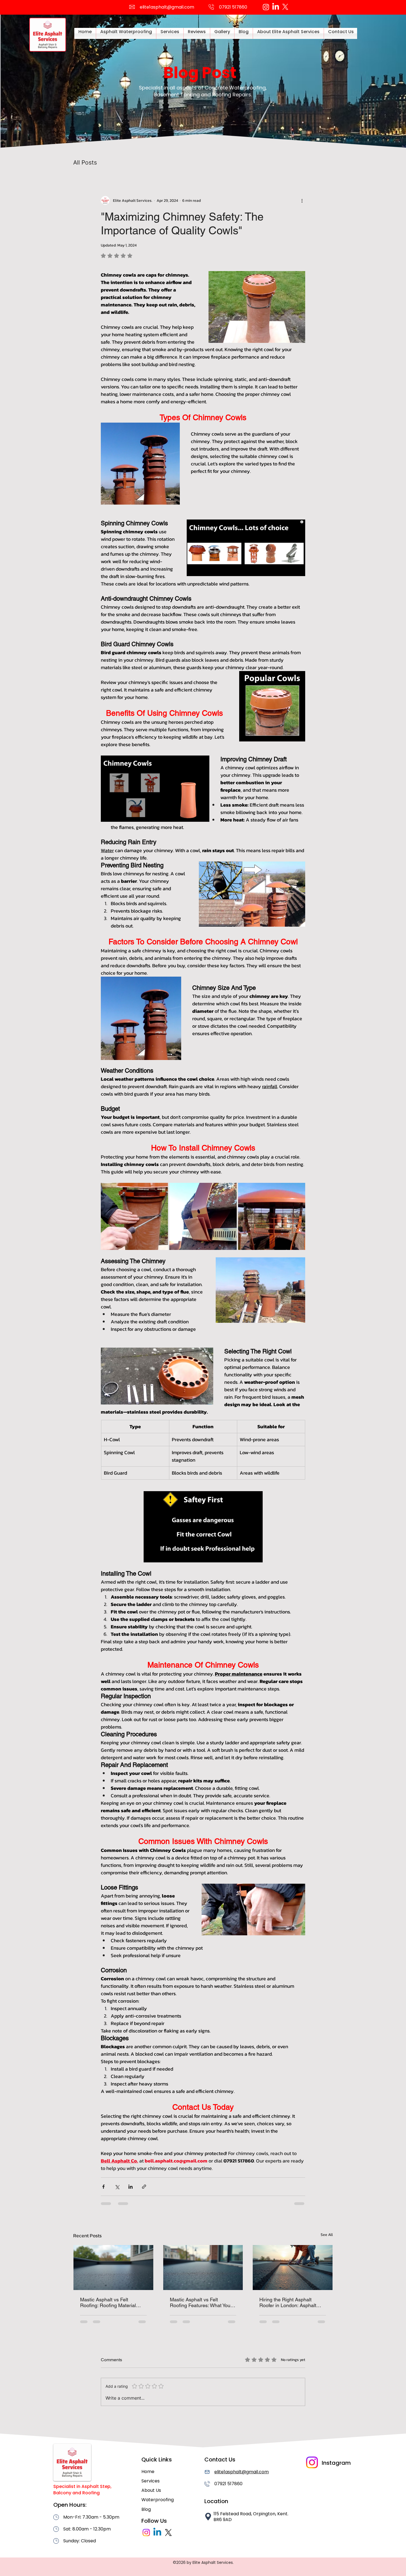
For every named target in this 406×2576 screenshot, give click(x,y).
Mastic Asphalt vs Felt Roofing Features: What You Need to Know (200, 2302)
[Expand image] (134, 1216)
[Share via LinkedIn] (130, 2187)
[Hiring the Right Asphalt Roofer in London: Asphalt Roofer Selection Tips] (293, 2267)
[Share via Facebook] (103, 2187)
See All (327, 2235)
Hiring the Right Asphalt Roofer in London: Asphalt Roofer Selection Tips (288, 2302)
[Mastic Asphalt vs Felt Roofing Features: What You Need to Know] (203, 2267)
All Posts (85, 162)
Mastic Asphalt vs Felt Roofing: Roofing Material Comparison (108, 2302)
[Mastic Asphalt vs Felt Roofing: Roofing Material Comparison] (113, 2267)
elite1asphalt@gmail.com (167, 7)
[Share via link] (144, 2187)
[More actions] (302, 200)
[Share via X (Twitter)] (117, 2187)
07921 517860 (228, 2484)
